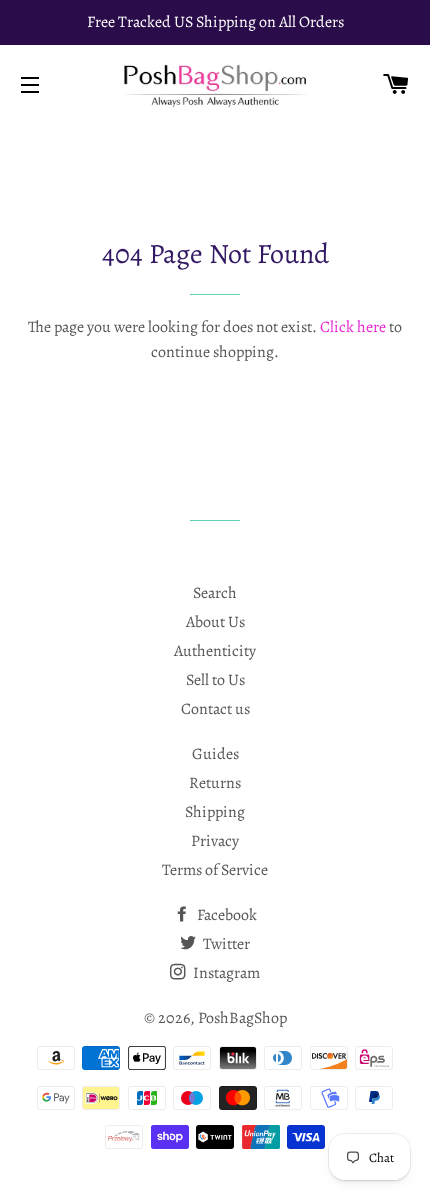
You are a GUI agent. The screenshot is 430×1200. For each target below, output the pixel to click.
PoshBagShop (242, 1018)
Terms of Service (215, 870)
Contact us (215, 709)
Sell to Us (215, 680)
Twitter (225, 944)
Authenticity (215, 651)
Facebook (225, 915)
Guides (215, 754)
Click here (353, 327)
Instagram (225, 973)
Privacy (215, 841)
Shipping (215, 812)
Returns (215, 783)
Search (215, 593)
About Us (215, 622)
